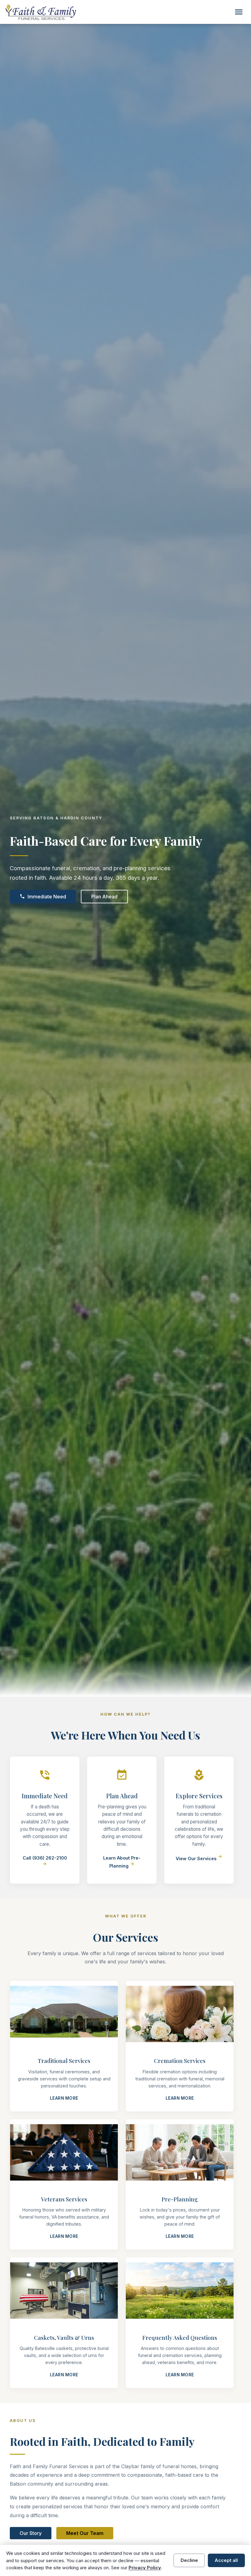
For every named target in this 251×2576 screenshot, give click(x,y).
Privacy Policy (145, 2568)
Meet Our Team (85, 2533)
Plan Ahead (104, 897)
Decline (189, 2560)
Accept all (226, 2560)
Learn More (64, 2098)
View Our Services (199, 1858)
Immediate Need (43, 897)
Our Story (31, 2533)
